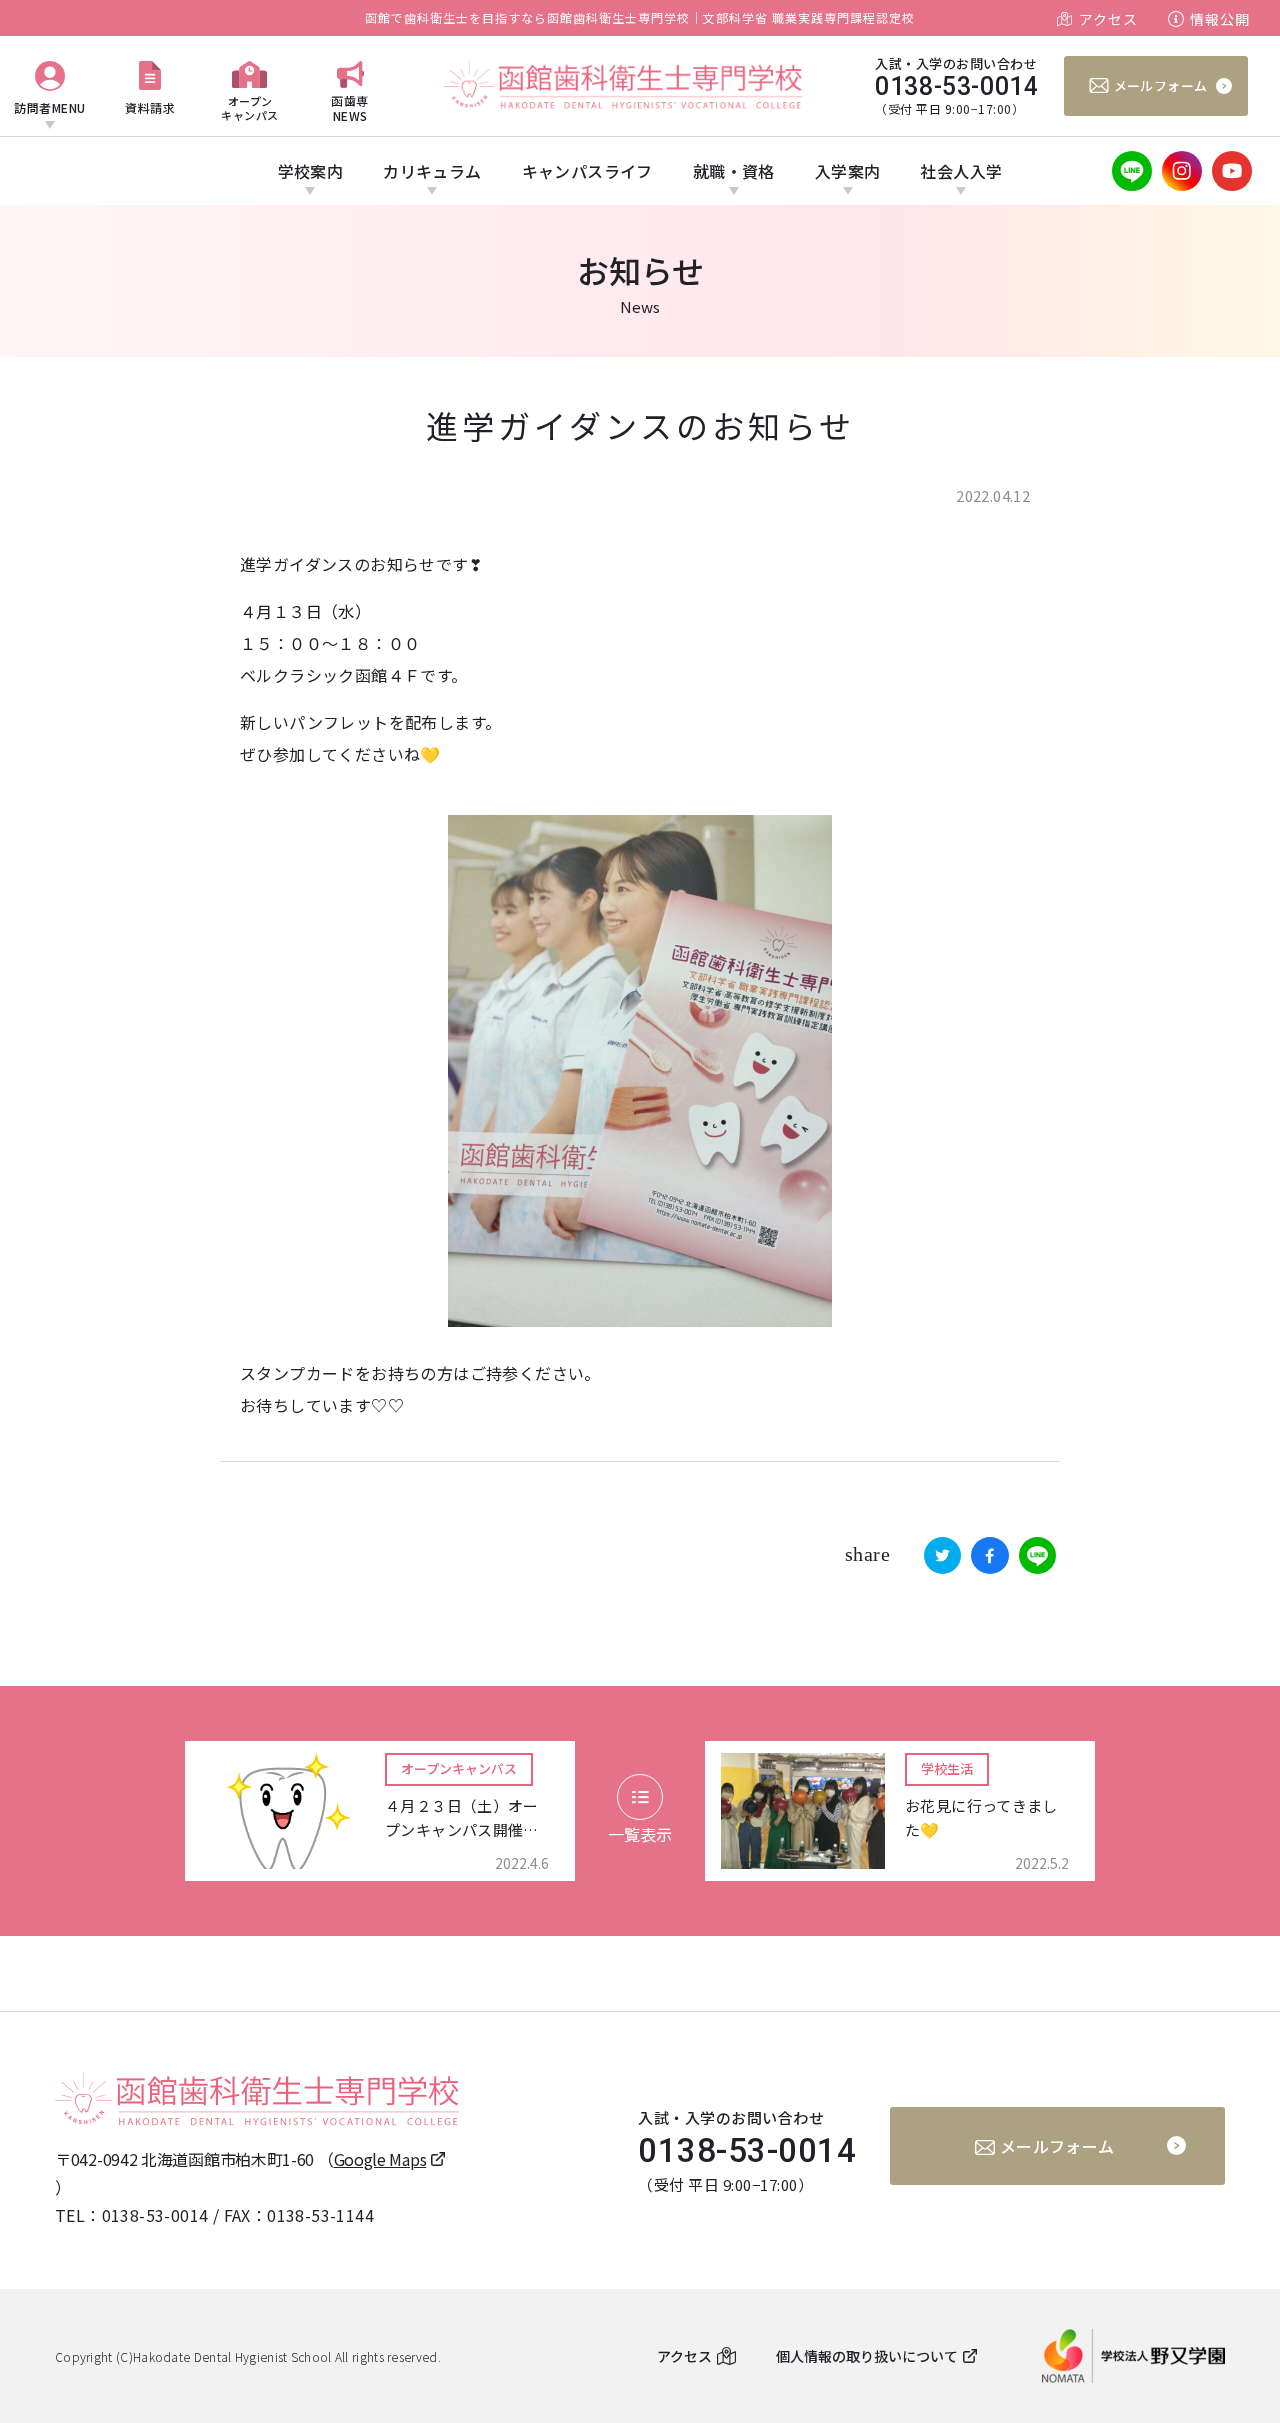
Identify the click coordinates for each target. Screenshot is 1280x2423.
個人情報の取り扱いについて (867, 2356)
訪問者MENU (50, 107)
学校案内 (311, 171)
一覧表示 (640, 1834)
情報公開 (1220, 19)
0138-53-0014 (155, 2215)
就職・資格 (734, 171)
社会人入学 (961, 171)
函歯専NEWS (350, 107)
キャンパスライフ (587, 171)
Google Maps (380, 2159)
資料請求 (150, 107)
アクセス (1108, 19)
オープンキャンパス (250, 107)
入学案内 (848, 171)
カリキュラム (432, 171)
